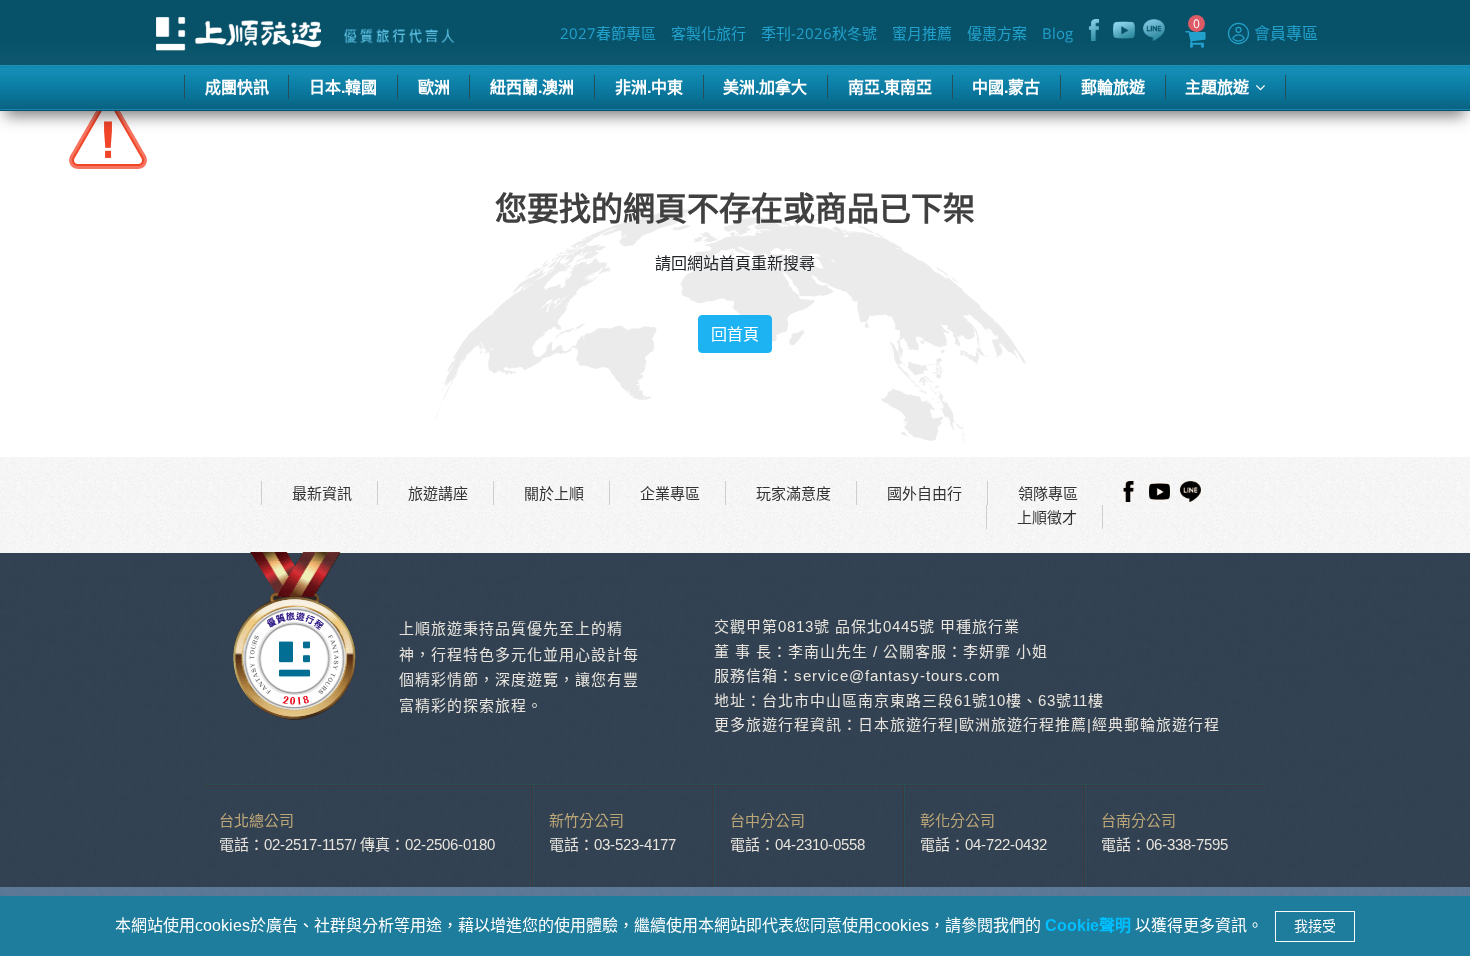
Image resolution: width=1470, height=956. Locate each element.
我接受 (1315, 926)
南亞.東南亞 (890, 86)
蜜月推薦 (923, 33)
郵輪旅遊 (1113, 86)
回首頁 (735, 334)
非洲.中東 (649, 86)
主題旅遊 (1219, 86)
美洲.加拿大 (765, 86)
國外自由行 (924, 493)
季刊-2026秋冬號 (820, 33)
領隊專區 (1048, 493)
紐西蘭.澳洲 (532, 86)
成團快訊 (237, 86)
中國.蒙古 (1006, 86)
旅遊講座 (438, 493)
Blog (1058, 33)
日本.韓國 (343, 86)
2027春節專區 (609, 33)
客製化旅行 (709, 33)
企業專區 (670, 493)
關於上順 (554, 493)
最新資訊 (322, 493)
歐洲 (434, 86)
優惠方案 (998, 33)
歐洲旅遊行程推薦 (1023, 724)
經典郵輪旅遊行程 (1156, 724)
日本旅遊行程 (906, 724)
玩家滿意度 (793, 493)
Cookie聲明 (1090, 925)
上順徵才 (1047, 517)
